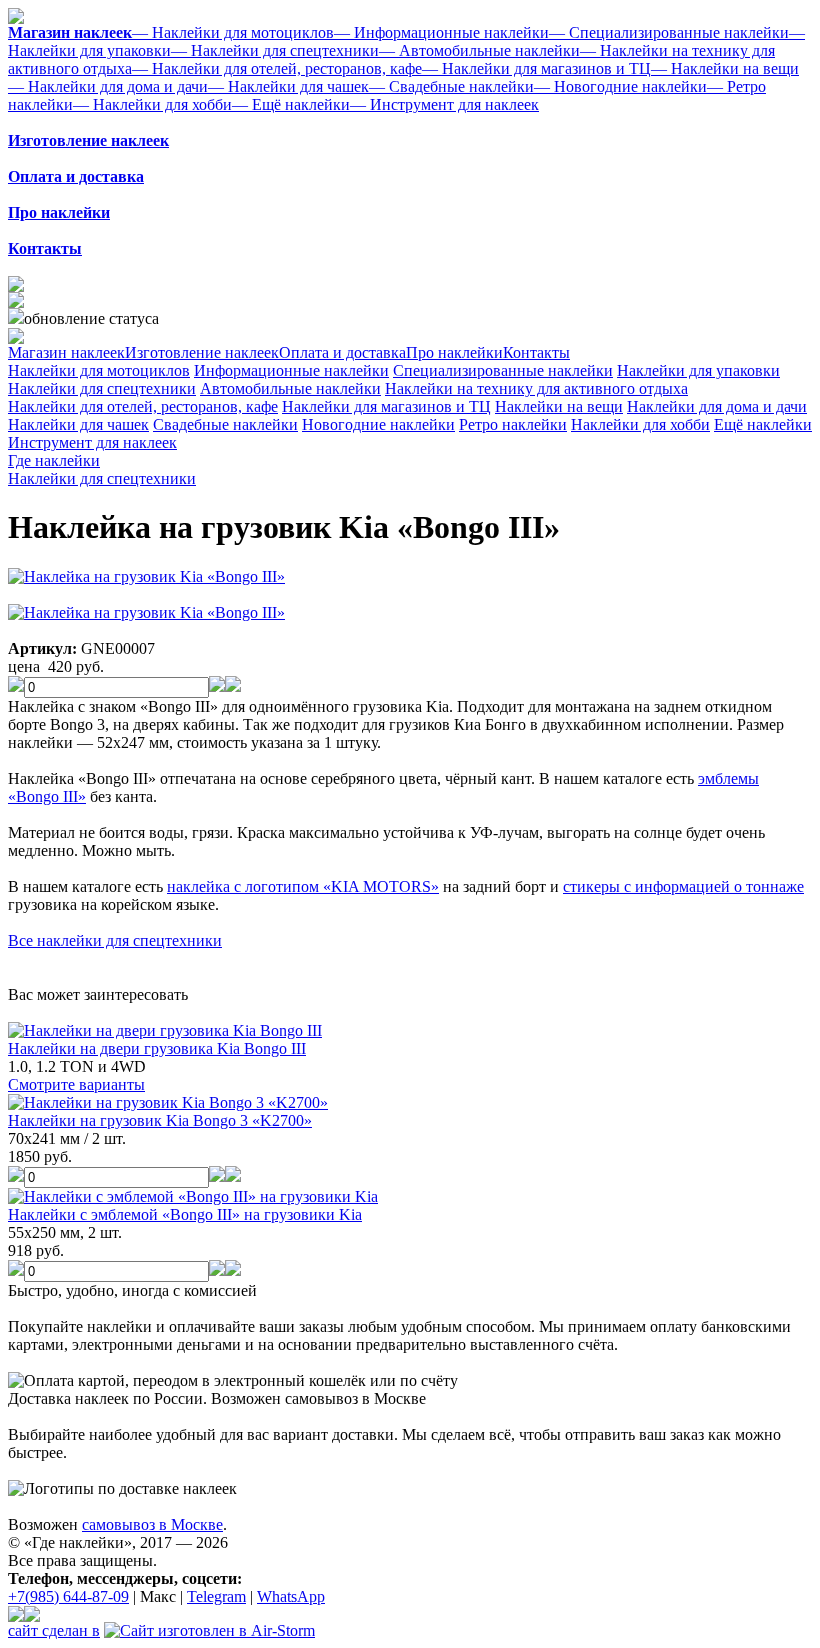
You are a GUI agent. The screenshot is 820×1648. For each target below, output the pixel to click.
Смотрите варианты (76, 1084)
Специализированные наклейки (503, 370)
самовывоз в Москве (152, 1524)
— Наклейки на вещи (725, 68)
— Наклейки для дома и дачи (108, 86)
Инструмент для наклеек (92, 442)
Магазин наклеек (66, 352)
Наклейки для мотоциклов (99, 370)
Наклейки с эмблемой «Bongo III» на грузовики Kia (185, 1214)
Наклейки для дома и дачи (717, 406)
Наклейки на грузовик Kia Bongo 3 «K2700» (160, 1120)
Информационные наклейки (291, 370)
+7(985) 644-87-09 (68, 1596)
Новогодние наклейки (378, 424)
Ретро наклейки (513, 424)
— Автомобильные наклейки (479, 50)
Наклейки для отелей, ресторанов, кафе (143, 406)
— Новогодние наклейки (620, 86)
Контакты (536, 352)
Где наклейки (54, 460)
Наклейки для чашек (78, 424)
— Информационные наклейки (441, 32)
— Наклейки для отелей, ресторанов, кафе (277, 68)
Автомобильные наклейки (290, 388)
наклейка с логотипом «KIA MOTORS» (303, 886)
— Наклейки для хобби (152, 104)
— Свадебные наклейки (451, 86)
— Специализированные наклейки (669, 32)
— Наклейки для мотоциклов (233, 32)
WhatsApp (291, 1596)
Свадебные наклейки (225, 424)
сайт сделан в (54, 1630)
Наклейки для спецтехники (102, 388)
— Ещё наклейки (291, 104)
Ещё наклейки (763, 424)
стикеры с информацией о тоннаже (683, 886)
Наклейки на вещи (559, 406)
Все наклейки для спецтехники (115, 940)
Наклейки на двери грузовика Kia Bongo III (157, 1048)
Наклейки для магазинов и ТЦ (386, 406)
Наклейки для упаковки (698, 370)
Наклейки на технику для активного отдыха (536, 388)
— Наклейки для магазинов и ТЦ (536, 68)
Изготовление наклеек (202, 352)
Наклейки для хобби (640, 424)
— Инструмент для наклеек (444, 104)
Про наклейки (454, 352)
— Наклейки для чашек (288, 86)
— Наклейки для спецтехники (275, 50)
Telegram (216, 1596)
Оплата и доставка (342, 352)
